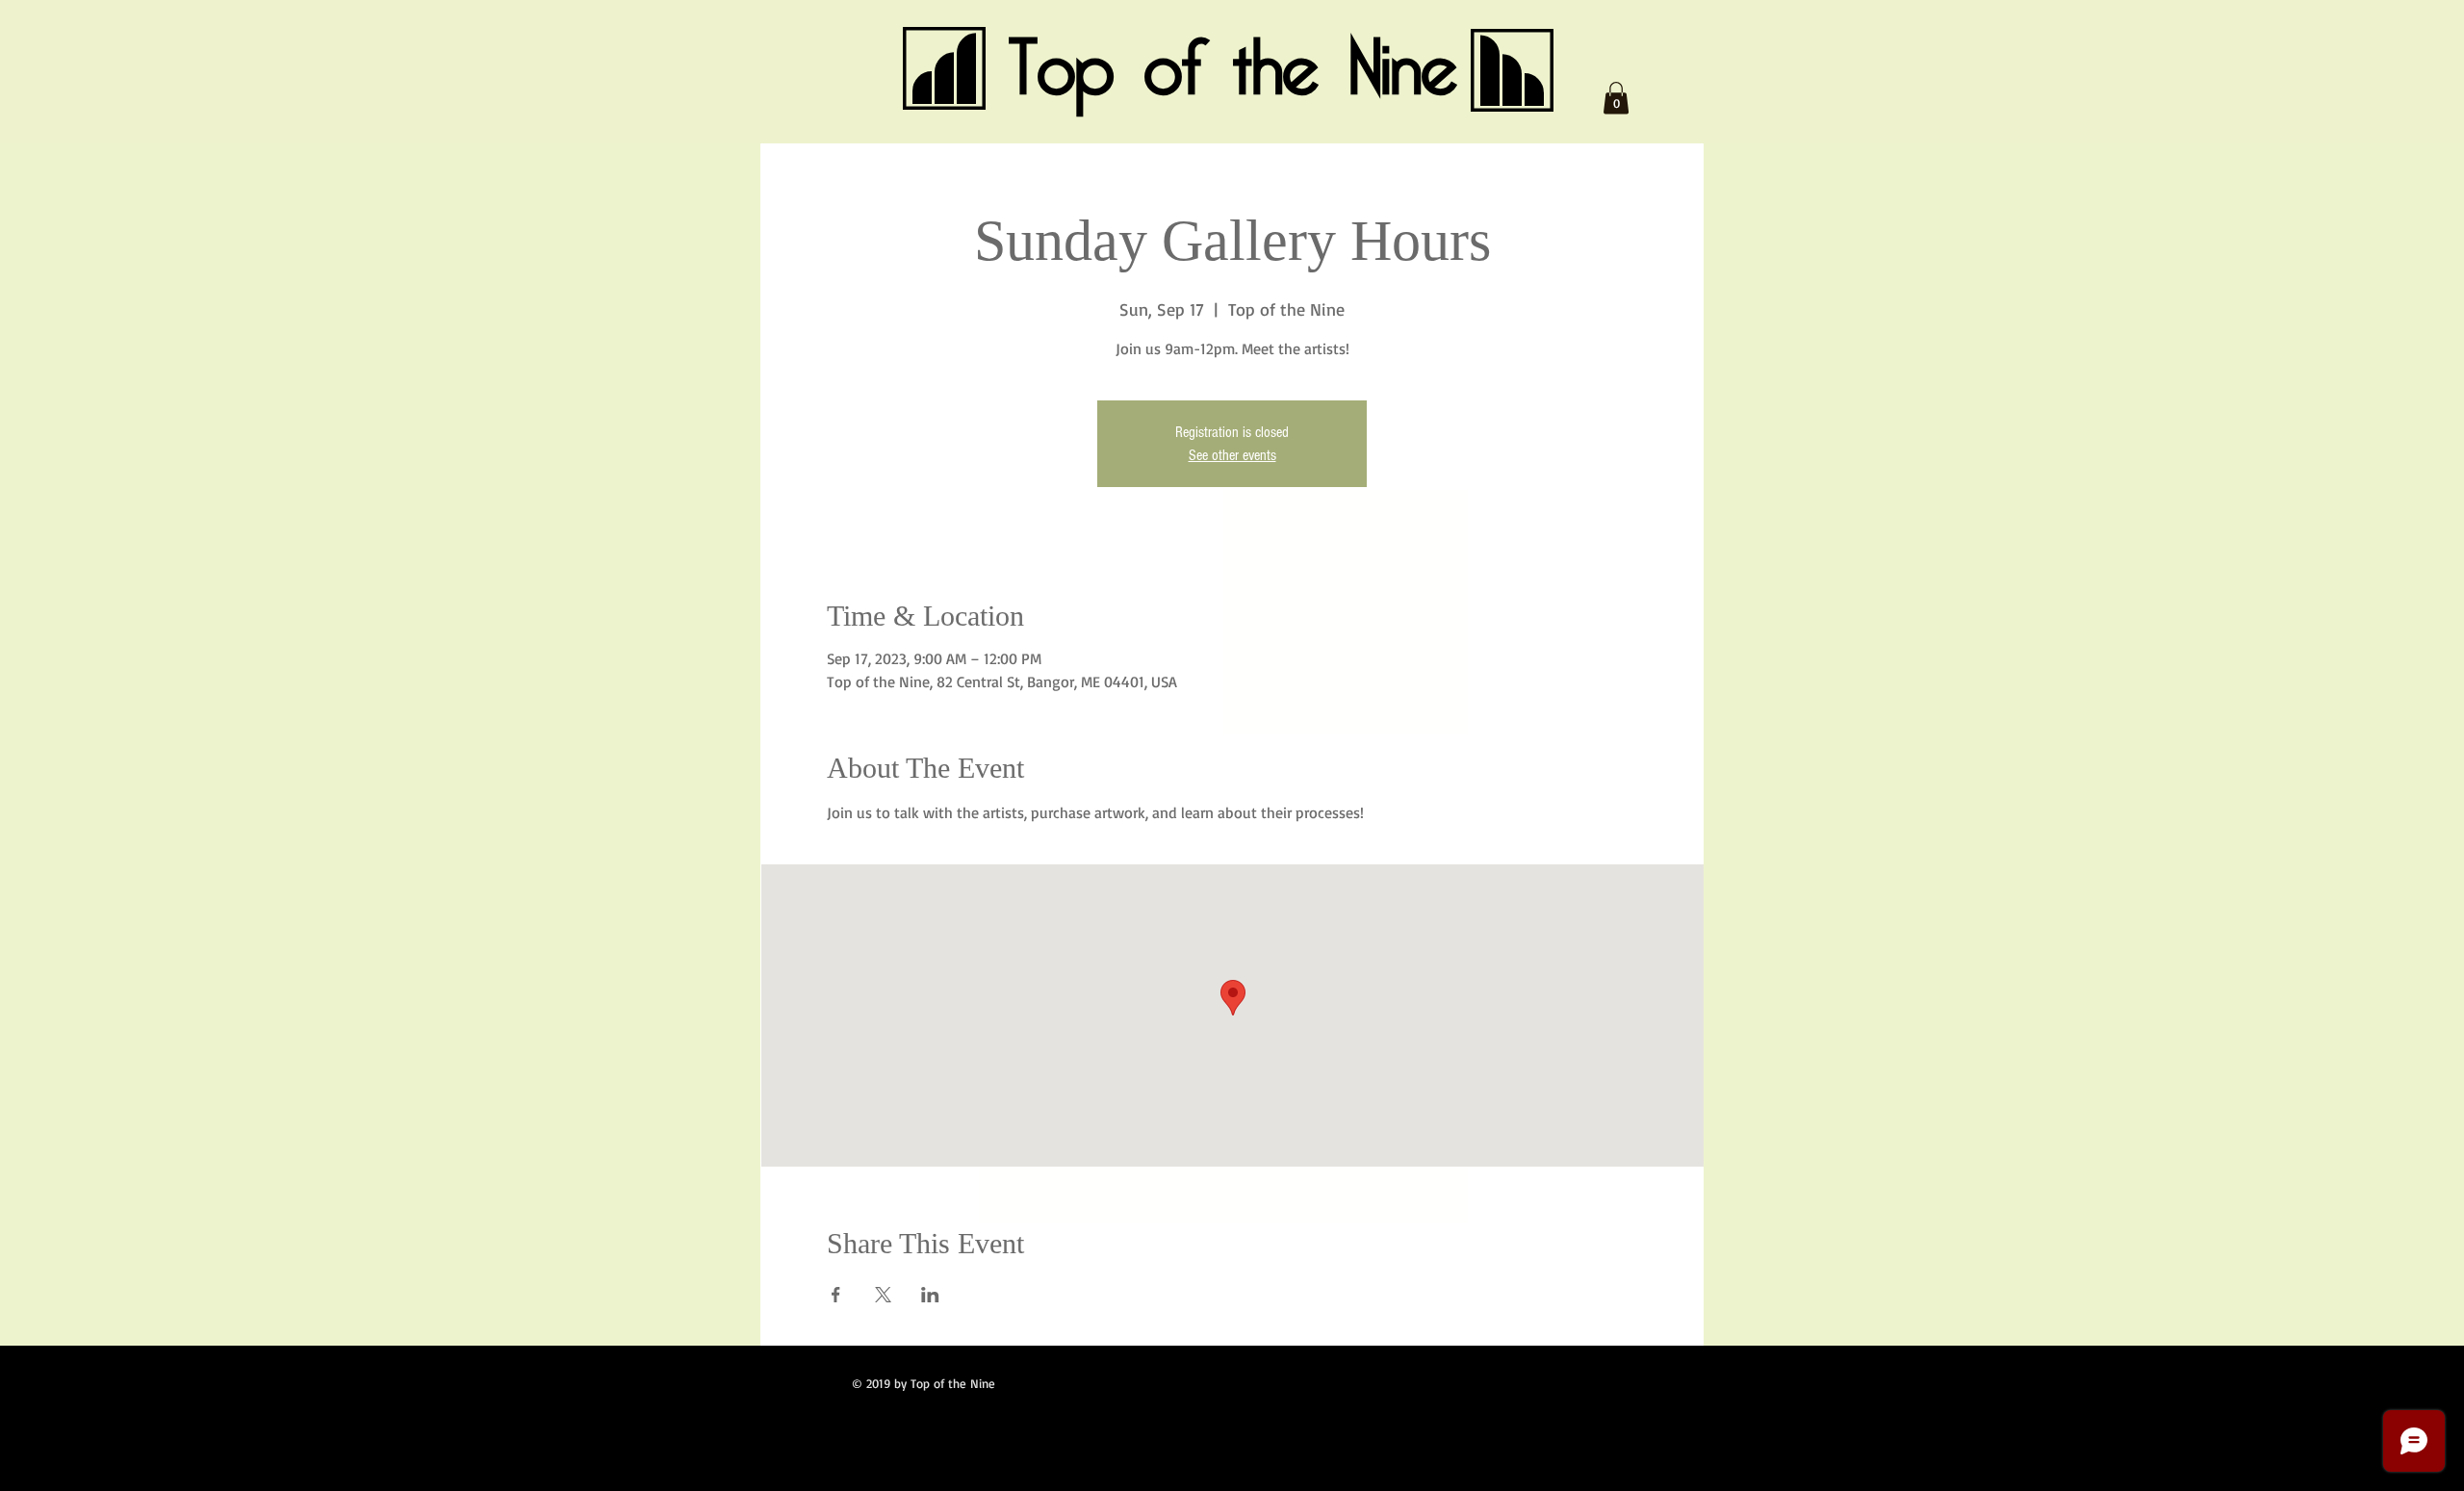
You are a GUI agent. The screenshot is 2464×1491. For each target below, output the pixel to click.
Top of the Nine (1233, 69)
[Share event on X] (883, 1295)
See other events (1232, 455)
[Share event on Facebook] (836, 1295)
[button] (1616, 98)
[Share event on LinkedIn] (930, 1295)
